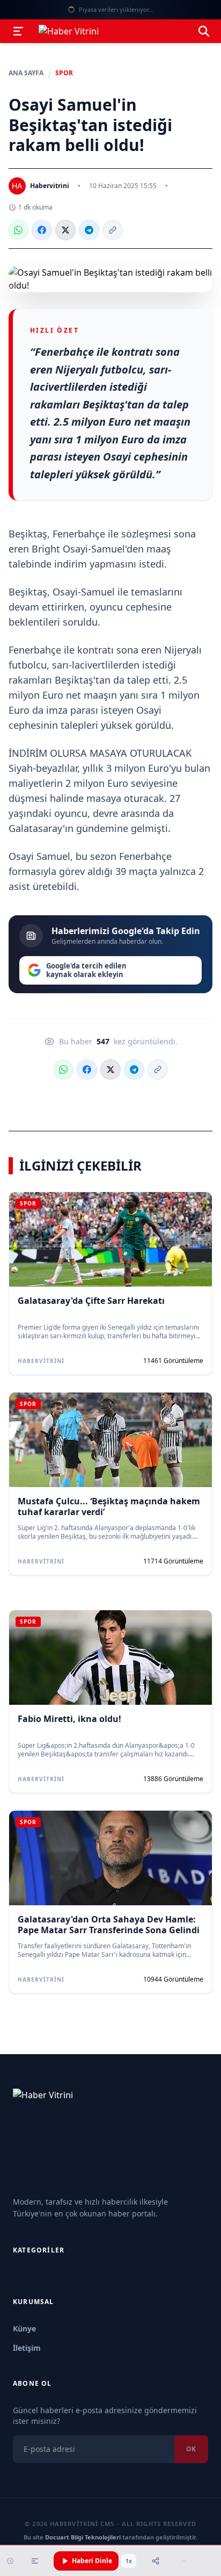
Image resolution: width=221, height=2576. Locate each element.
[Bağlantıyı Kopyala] (113, 230)
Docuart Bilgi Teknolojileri (83, 2537)
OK (191, 2449)
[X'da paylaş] (65, 230)
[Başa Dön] (184, 2561)
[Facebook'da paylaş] (42, 230)
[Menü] (18, 31)
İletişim (27, 2348)
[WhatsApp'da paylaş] (18, 230)
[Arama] (204, 31)
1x (129, 2561)
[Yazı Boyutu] (35, 2561)
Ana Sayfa (26, 73)
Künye (24, 2329)
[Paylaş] (156, 2561)
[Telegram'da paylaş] (89, 230)
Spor (64, 73)
